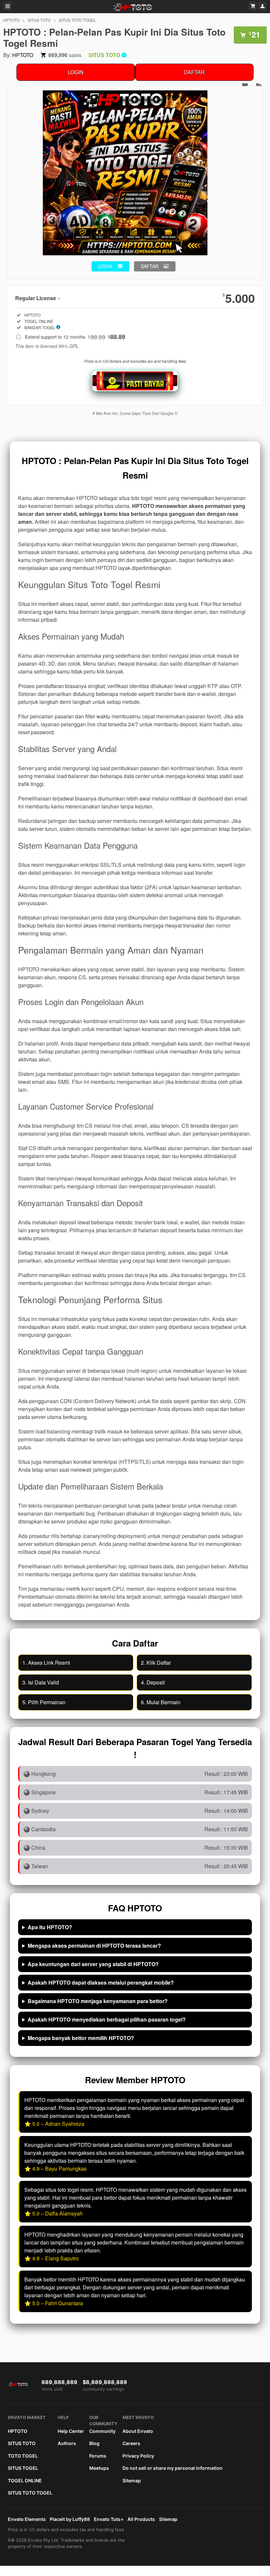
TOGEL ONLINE (25, 2481)
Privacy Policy (138, 2456)
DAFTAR (194, 72)
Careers (131, 2443)
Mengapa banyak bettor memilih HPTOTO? (81, 2038)
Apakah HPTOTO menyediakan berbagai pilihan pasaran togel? (107, 2019)
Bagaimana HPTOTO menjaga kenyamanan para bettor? (98, 2001)
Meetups (99, 2468)
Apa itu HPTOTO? (50, 1927)
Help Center (71, 2431)
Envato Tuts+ (109, 2519)
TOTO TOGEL (23, 2456)
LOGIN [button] (105, 266)
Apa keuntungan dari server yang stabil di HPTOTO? (93, 1964)
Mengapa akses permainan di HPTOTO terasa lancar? (94, 1946)
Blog (94, 2443)
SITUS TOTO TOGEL (78, 20)
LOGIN (76, 72)
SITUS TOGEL (23, 2468)
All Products (141, 2519)
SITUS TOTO (39, 20)
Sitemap (132, 2481)
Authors (67, 2443)
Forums (98, 2456)
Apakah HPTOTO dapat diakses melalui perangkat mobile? (101, 1982)
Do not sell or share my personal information (173, 2468)
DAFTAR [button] (149, 266)
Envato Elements (27, 2519)
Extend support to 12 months (75, 337)
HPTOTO (11, 20)
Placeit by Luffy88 (70, 2519)
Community (102, 2431)
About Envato (138, 2431)
